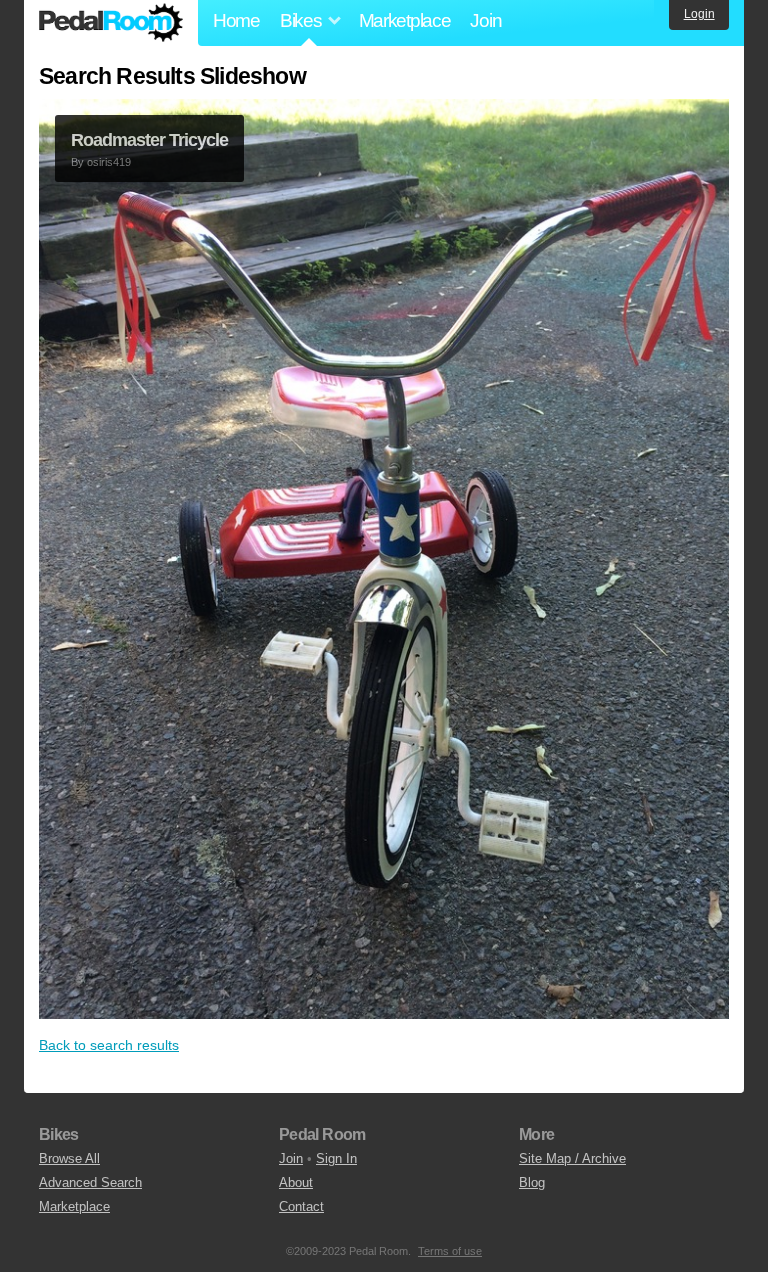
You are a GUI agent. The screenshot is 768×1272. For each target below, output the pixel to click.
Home (236, 20)
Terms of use (450, 1251)
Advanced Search (90, 1182)
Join (485, 20)
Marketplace (405, 20)
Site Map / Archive (572, 1158)
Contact (301, 1206)
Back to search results (109, 1045)
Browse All (69, 1158)
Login (699, 14)
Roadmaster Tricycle (149, 140)
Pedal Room (111, 23)
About (296, 1182)
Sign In (336, 1158)
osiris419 (109, 162)
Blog (532, 1182)
